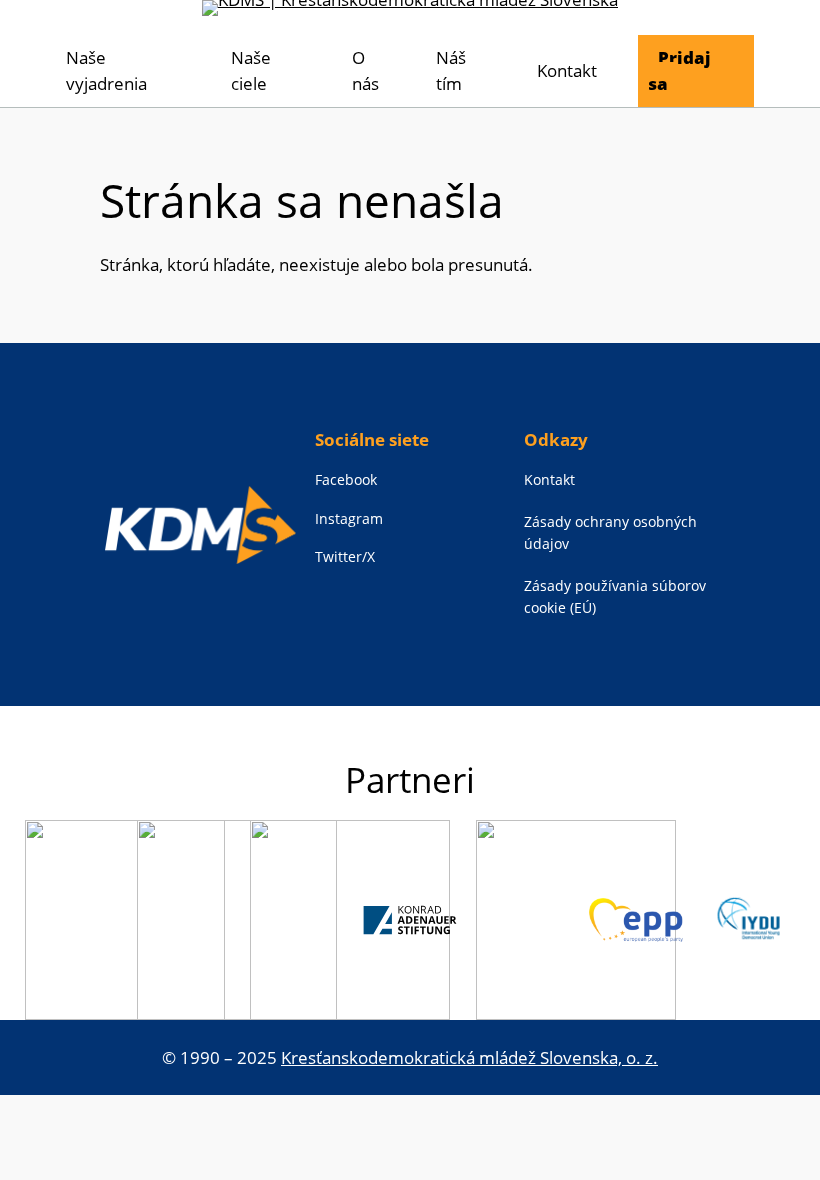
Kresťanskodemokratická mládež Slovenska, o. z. (469, 1057)
